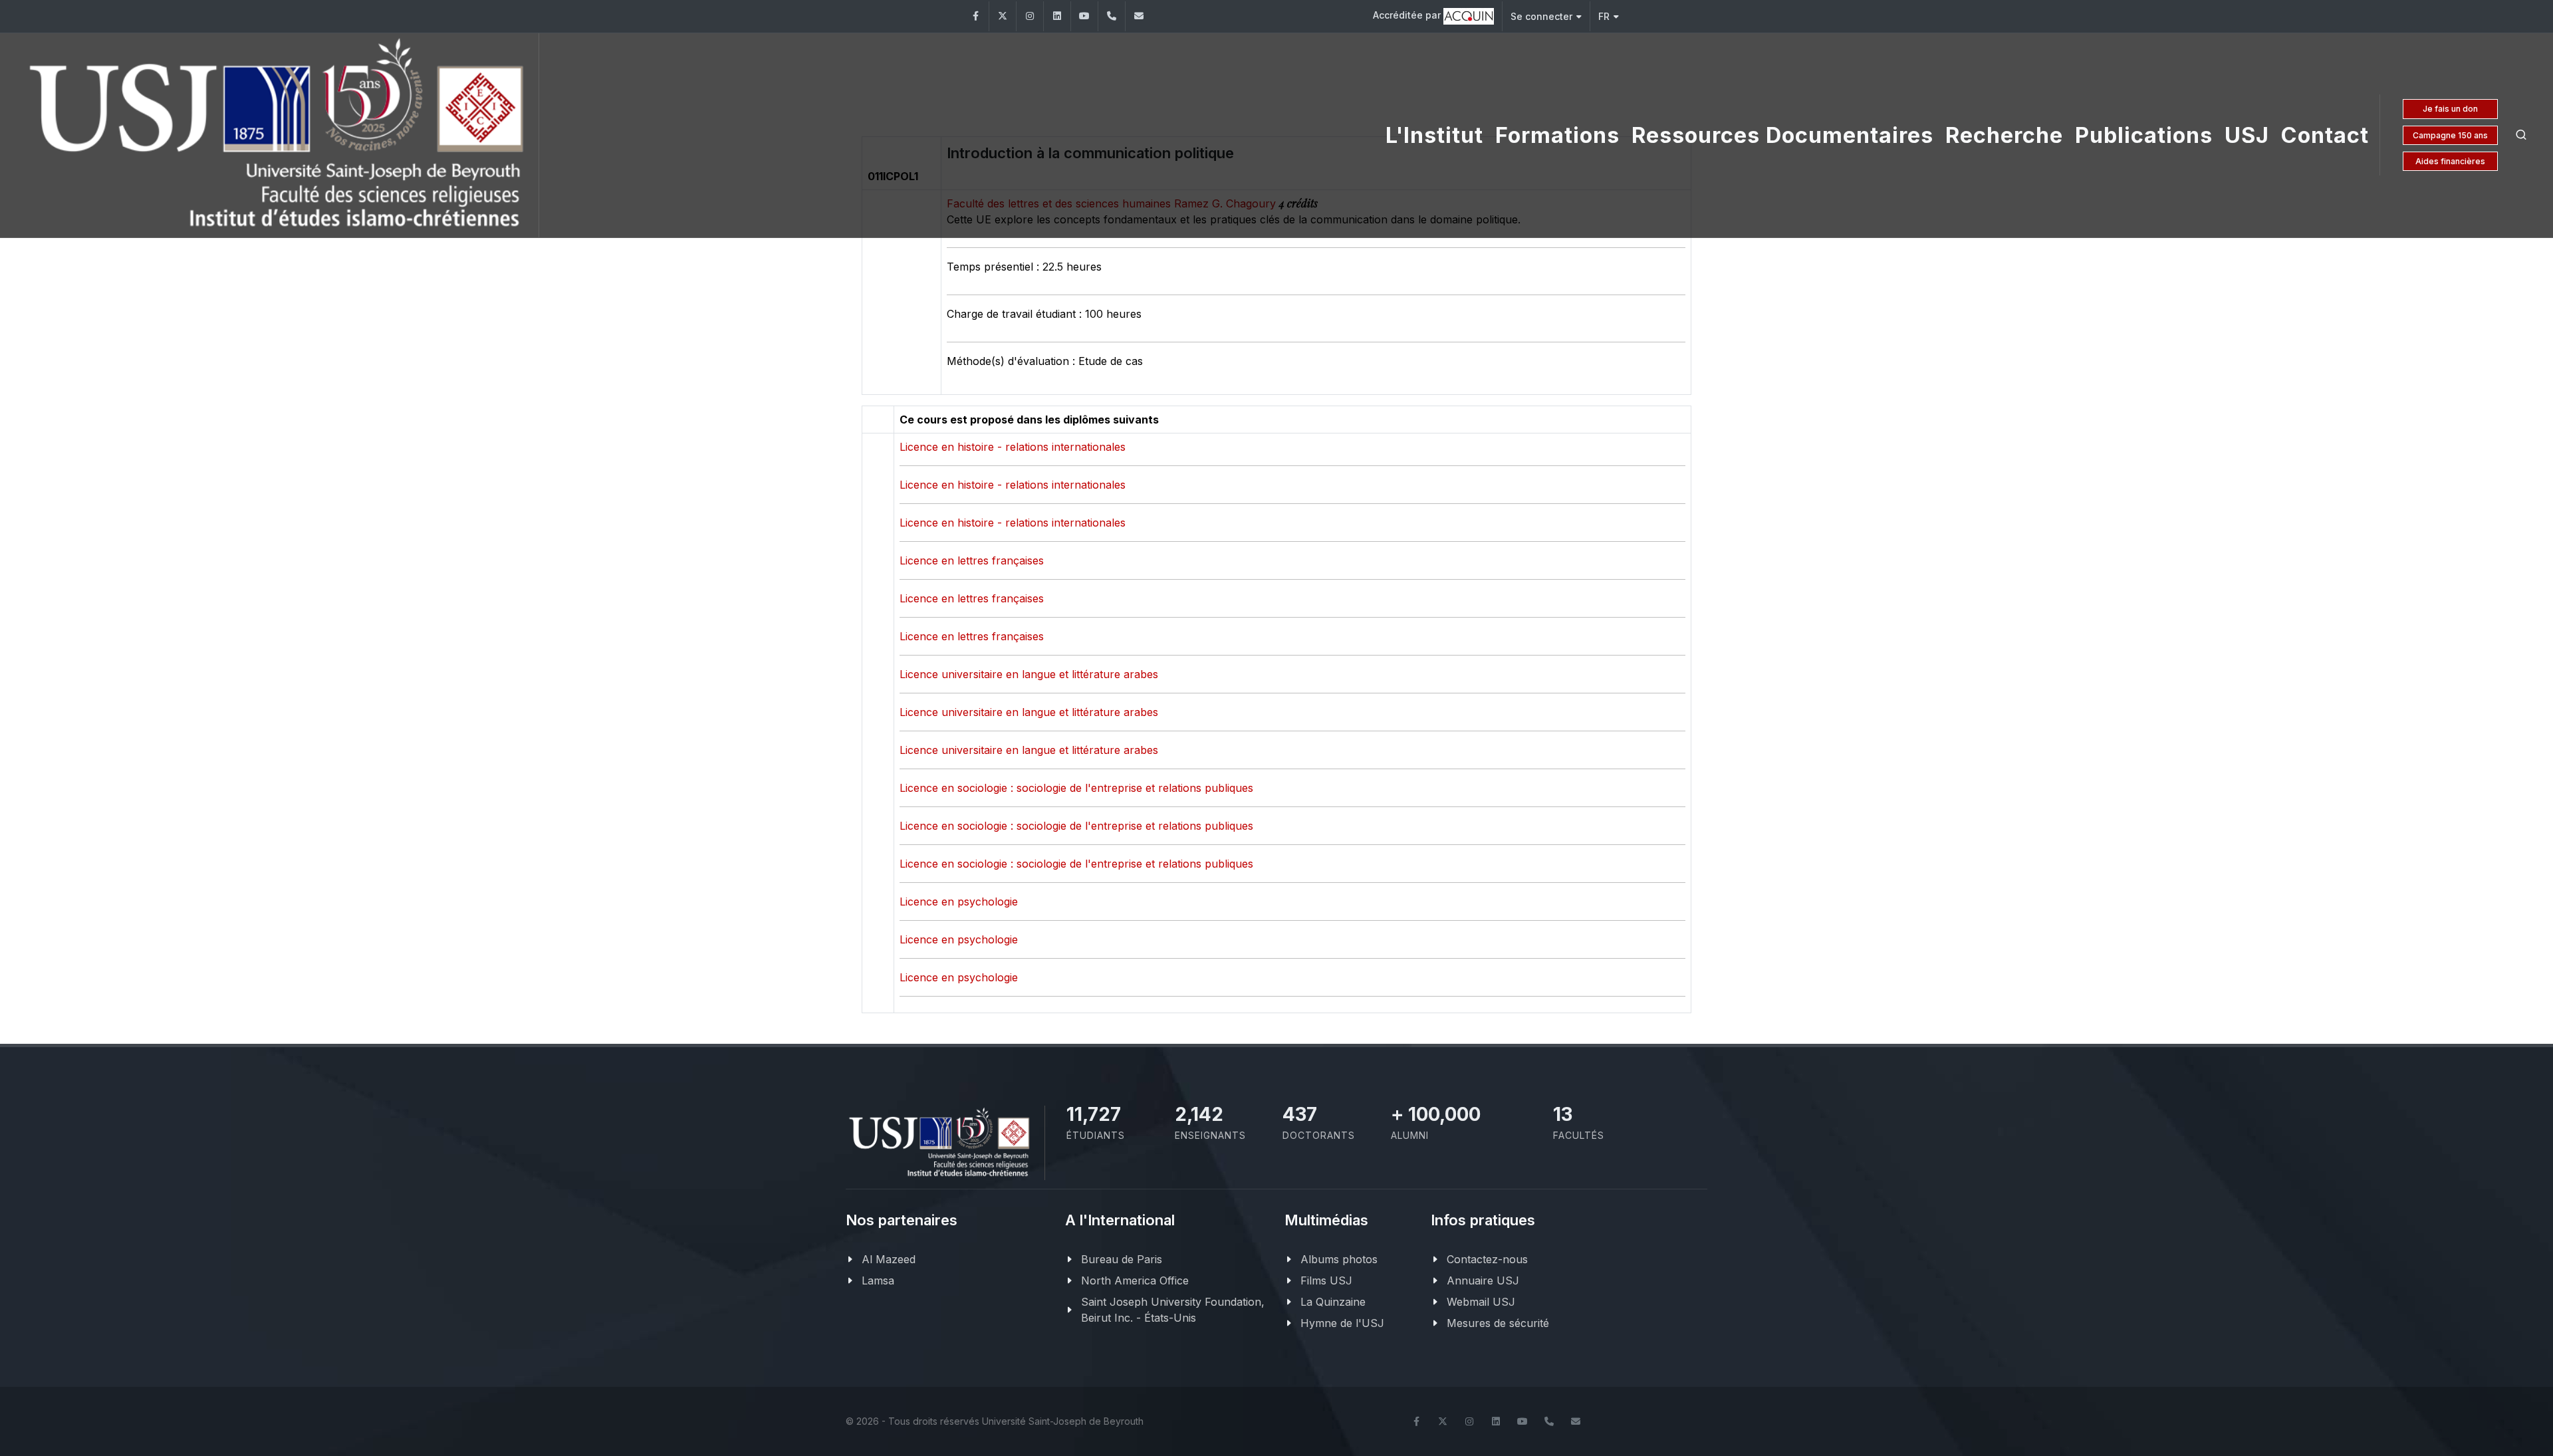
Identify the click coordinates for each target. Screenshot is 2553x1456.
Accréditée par (1408, 15)
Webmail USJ (1481, 1302)
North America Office (1135, 1280)
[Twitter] (1003, 16)
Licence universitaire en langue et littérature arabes (1029, 674)
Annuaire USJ (1483, 1280)
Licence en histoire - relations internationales (1013, 447)
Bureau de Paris (1122, 1259)
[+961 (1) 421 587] (1112, 16)
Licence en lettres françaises (972, 560)
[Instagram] (1030, 16)
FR (1604, 16)
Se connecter (1541, 16)
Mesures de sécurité (1498, 1323)
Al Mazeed (889, 1259)
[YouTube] (1084, 16)
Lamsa (878, 1280)
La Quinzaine (1333, 1302)
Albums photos (1339, 1259)
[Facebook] (975, 16)
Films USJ (1326, 1280)
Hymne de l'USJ (1342, 1323)
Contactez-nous (1487, 1259)
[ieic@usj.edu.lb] (1139, 16)
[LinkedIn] (1057, 16)
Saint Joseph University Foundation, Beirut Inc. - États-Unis (1173, 1310)
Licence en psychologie (959, 902)
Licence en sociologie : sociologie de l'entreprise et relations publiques (1076, 788)
